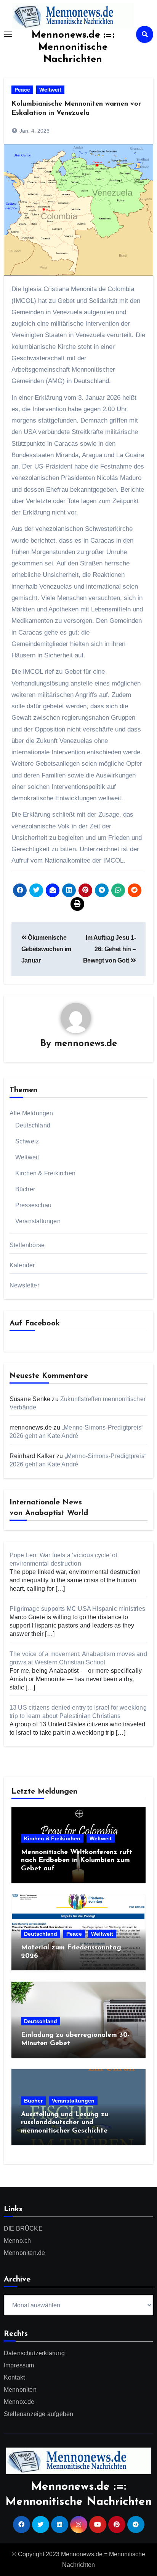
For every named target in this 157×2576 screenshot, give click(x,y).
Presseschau (33, 1205)
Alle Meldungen (31, 1113)
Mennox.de (19, 2402)
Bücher (25, 1189)
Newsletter (24, 1285)
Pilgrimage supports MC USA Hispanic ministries (77, 1609)
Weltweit (50, 90)
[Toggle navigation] (8, 34)
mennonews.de (86, 1044)
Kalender (22, 1265)
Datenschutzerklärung (34, 2353)
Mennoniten (20, 2390)
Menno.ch (18, 2241)
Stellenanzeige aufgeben (39, 2414)
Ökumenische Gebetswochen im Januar (46, 949)
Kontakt (14, 2377)
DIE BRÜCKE (23, 2228)
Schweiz (27, 1141)
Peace (22, 90)
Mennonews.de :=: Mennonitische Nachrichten (73, 47)
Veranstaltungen (38, 1221)
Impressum (19, 2365)
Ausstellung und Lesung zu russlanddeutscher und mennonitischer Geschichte (65, 2123)
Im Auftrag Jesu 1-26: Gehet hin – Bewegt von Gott (110, 949)
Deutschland (33, 1125)
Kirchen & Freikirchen (45, 1173)
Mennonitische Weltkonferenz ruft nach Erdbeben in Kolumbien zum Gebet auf (77, 1861)
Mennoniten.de (25, 2253)
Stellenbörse (27, 1245)
